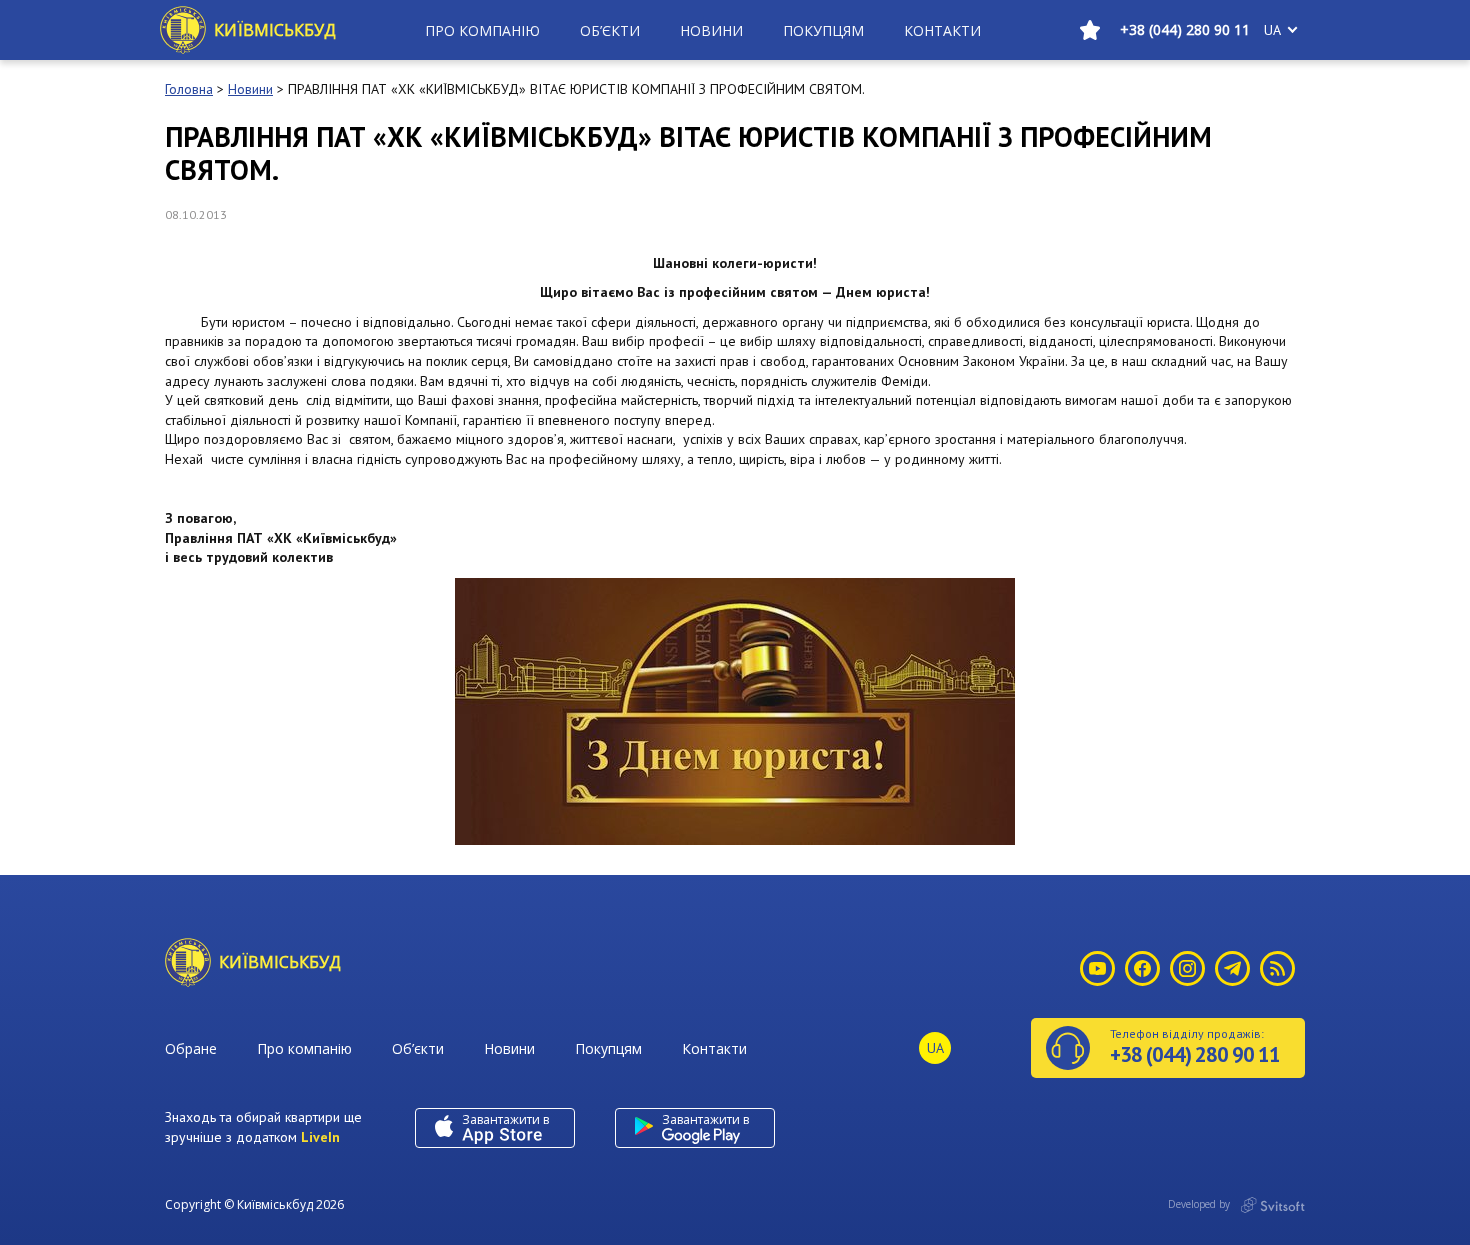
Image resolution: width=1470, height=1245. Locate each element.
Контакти (942, 30)
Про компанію (482, 30)
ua (1272, 30)
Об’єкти (610, 30)
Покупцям (823, 30)
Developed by (1200, 1204)
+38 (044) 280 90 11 (1185, 29)
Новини (711, 30)
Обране (191, 1048)
